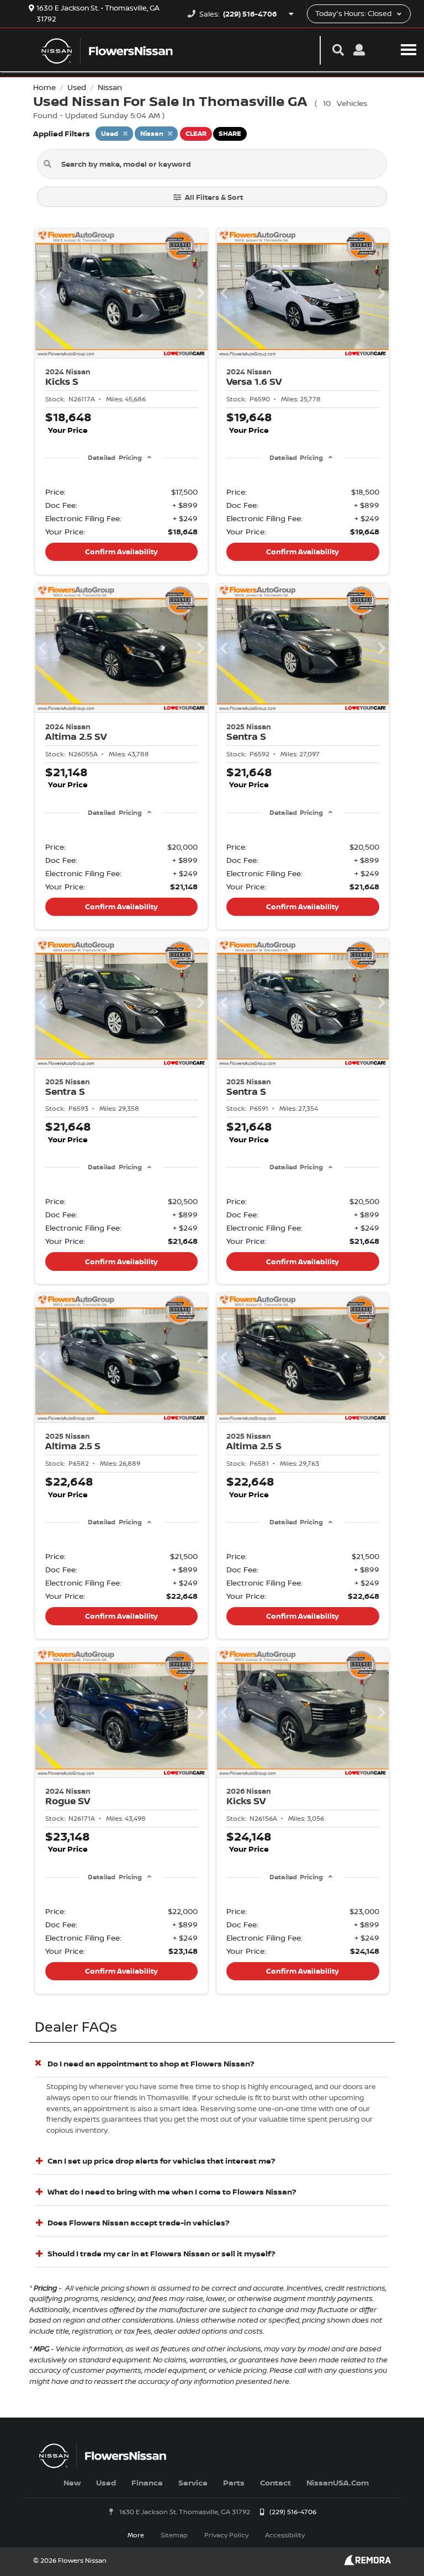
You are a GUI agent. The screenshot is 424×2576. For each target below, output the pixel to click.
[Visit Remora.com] (367, 2562)
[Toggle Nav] (409, 49)
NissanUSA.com (338, 2482)
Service (193, 2482)
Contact (275, 2482)
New (72, 2482)
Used (106, 2482)
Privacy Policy (226, 2535)
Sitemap (174, 2535)
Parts (234, 2482)
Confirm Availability (121, 552)
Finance (147, 2482)
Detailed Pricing (115, 457)
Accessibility (285, 2535)
